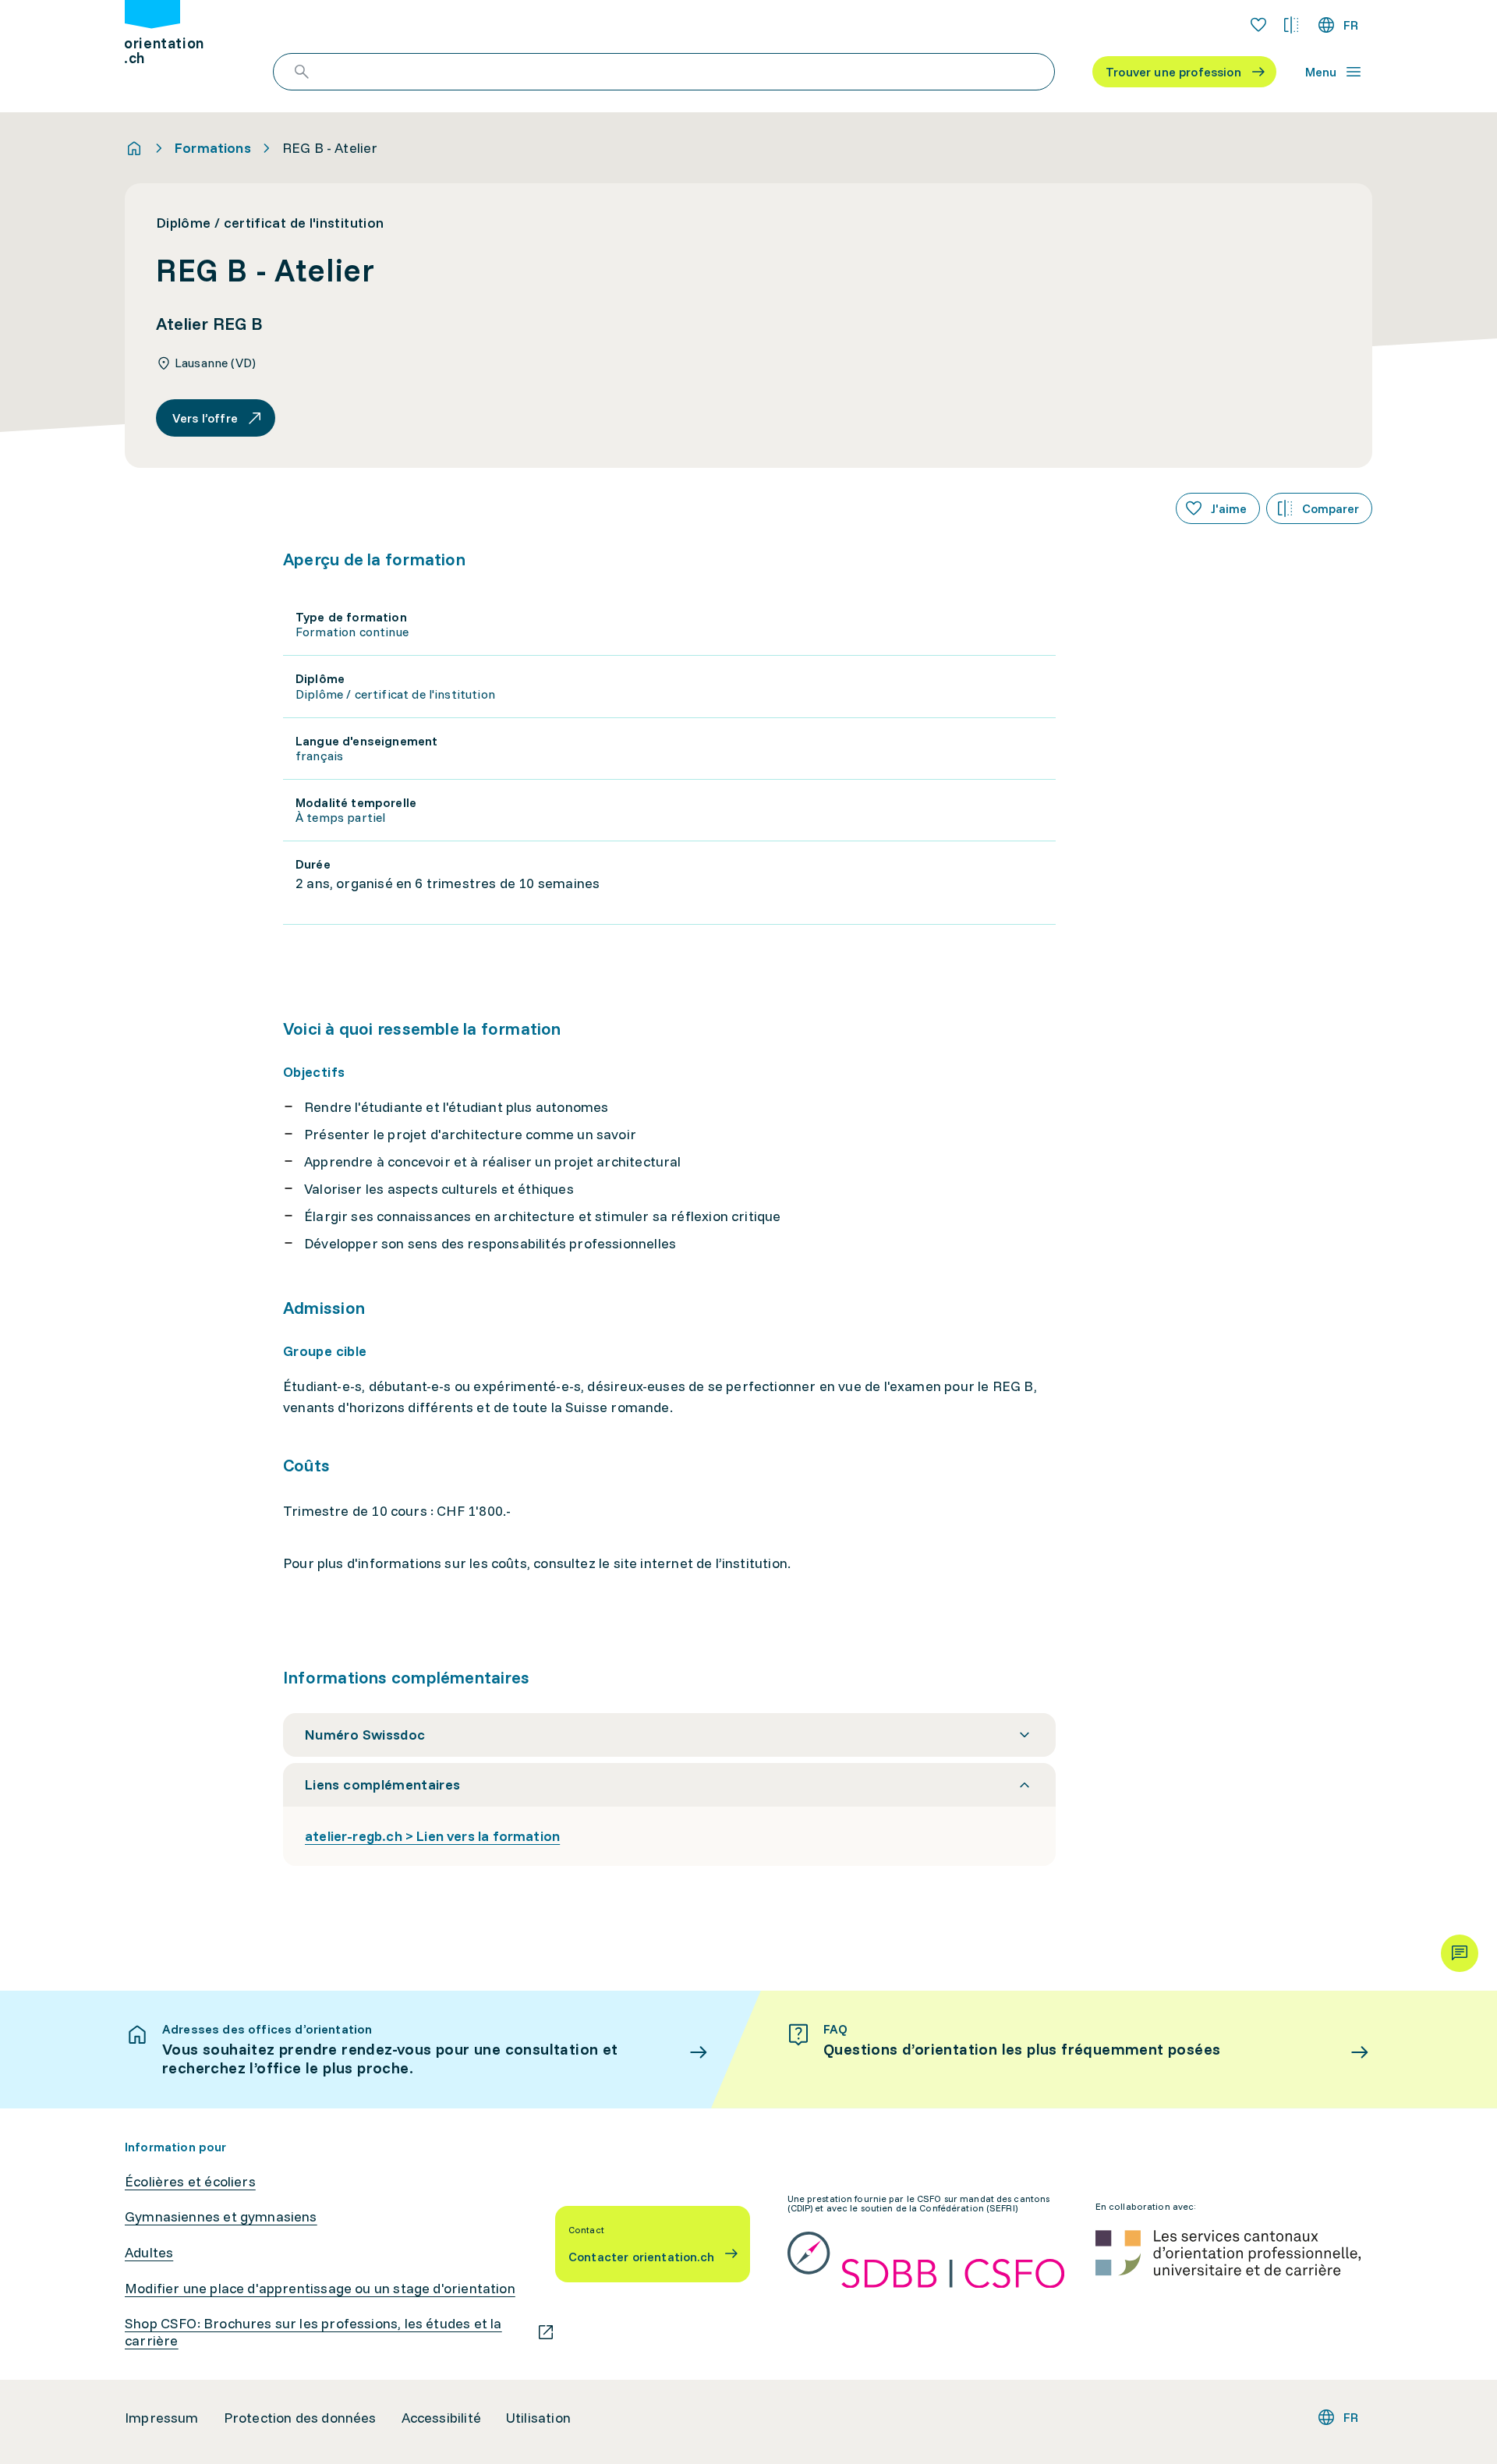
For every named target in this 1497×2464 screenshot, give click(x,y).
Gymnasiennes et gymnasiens (221, 2217)
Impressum (162, 2418)
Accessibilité (441, 2418)
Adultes (149, 2253)
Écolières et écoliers (190, 2182)
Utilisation (538, 2418)
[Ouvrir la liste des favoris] (1258, 25)
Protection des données (300, 2418)
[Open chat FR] (1460, 1953)
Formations (213, 148)
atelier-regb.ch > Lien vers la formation (432, 1836)
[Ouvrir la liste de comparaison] (1291, 25)
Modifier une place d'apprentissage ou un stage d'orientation (320, 2289)
